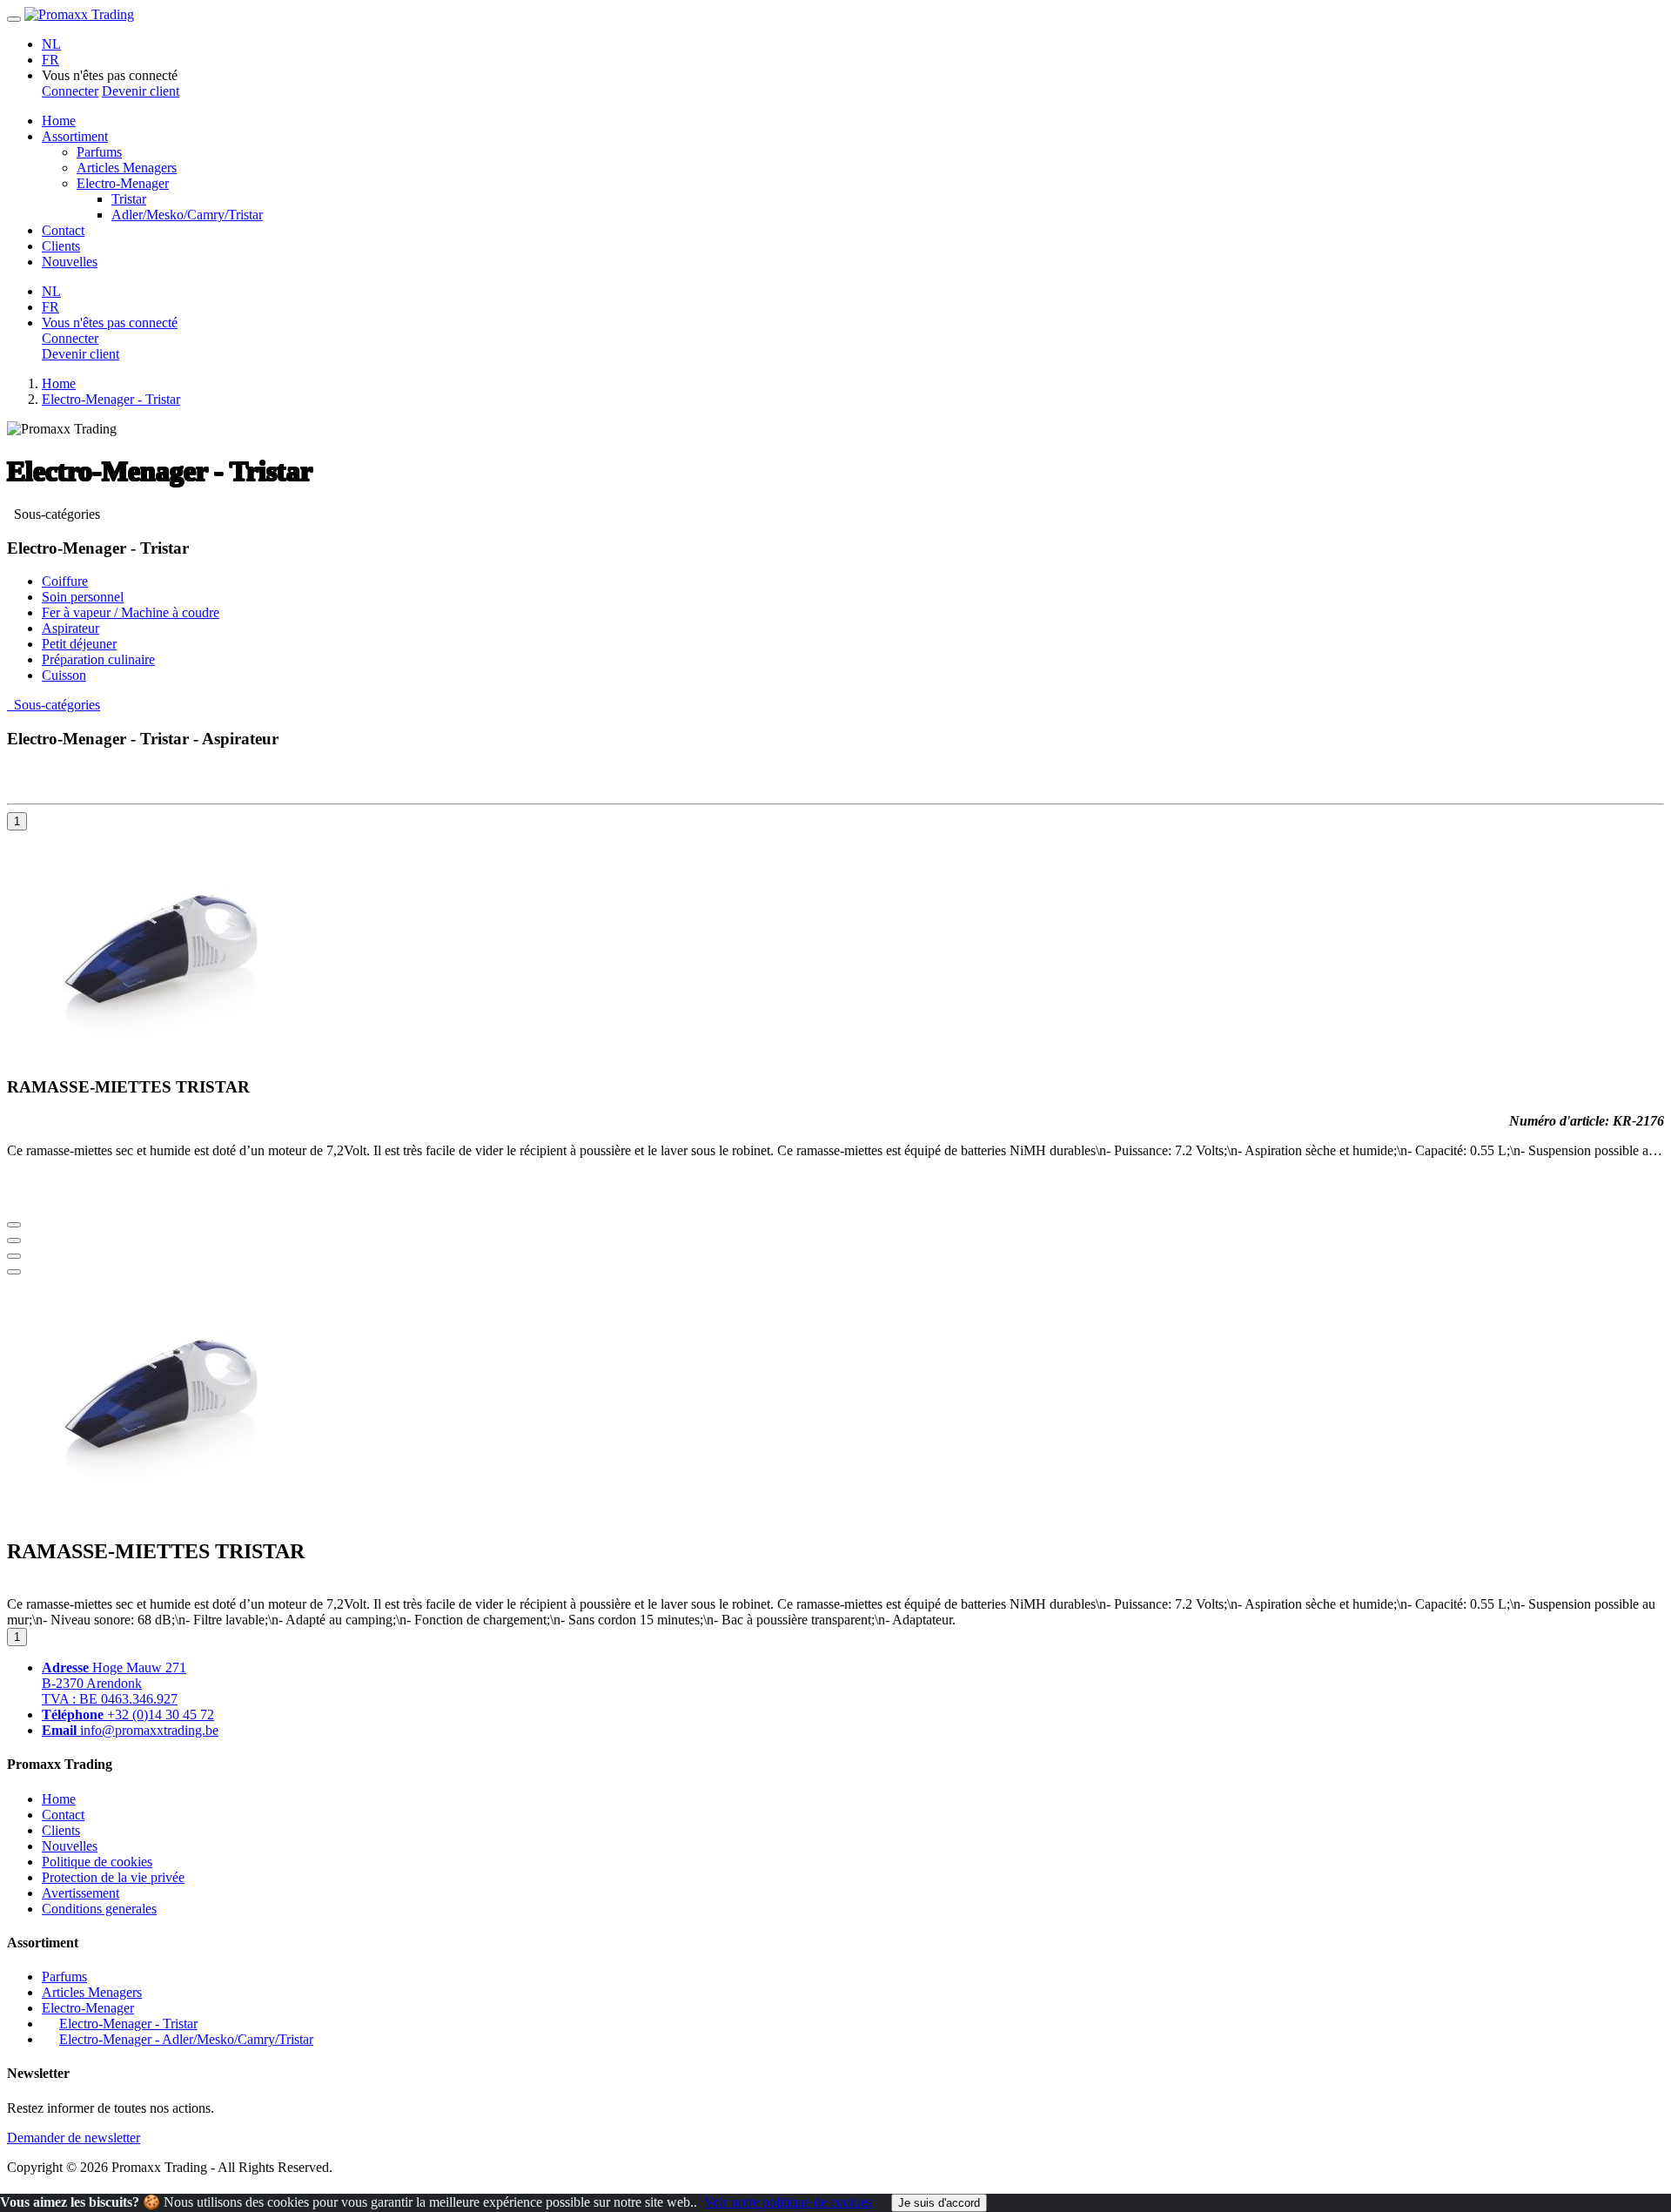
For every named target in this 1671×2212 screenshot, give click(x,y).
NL (51, 44)
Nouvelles (70, 262)
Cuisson (64, 675)
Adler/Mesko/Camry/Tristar (187, 215)
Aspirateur (70, 628)
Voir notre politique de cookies (788, 2202)
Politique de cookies (97, 1862)
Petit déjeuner (79, 644)
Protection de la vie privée (113, 1877)
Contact (63, 230)
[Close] (14, 1272)
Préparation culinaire (98, 659)
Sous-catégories (54, 514)
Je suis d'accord (939, 2203)
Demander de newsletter (74, 2138)
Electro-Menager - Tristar (111, 399)
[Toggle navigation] (14, 19)
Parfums (99, 152)
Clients (61, 246)
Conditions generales (99, 1909)
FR (50, 60)
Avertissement (81, 1893)
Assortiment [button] (75, 136)
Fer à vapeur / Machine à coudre (131, 612)
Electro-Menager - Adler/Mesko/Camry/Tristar (186, 2039)
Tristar (129, 199)
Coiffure (65, 581)
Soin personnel (83, 597)
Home (59, 121)
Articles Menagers (127, 168)
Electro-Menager (123, 183)
